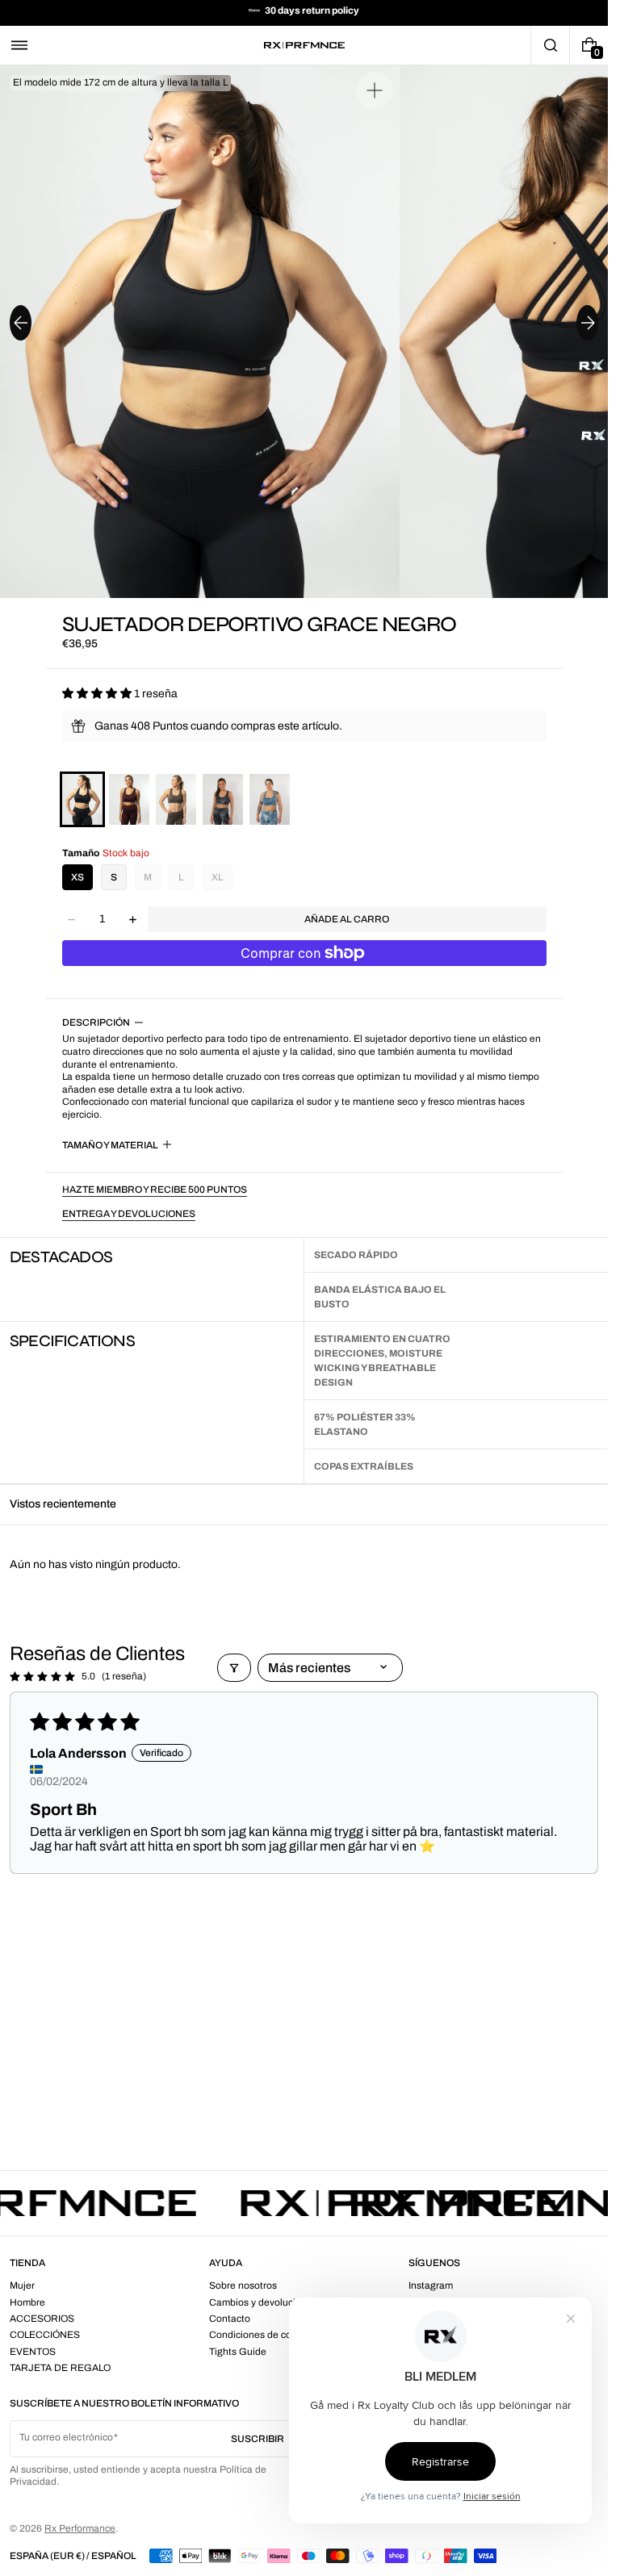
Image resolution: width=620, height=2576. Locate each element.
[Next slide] (587, 323)
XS (77, 877)
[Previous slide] (21, 323)
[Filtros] (234, 1668)
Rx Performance (80, 2528)
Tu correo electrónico (66, 2437)
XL (218, 877)
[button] (19, 45)
